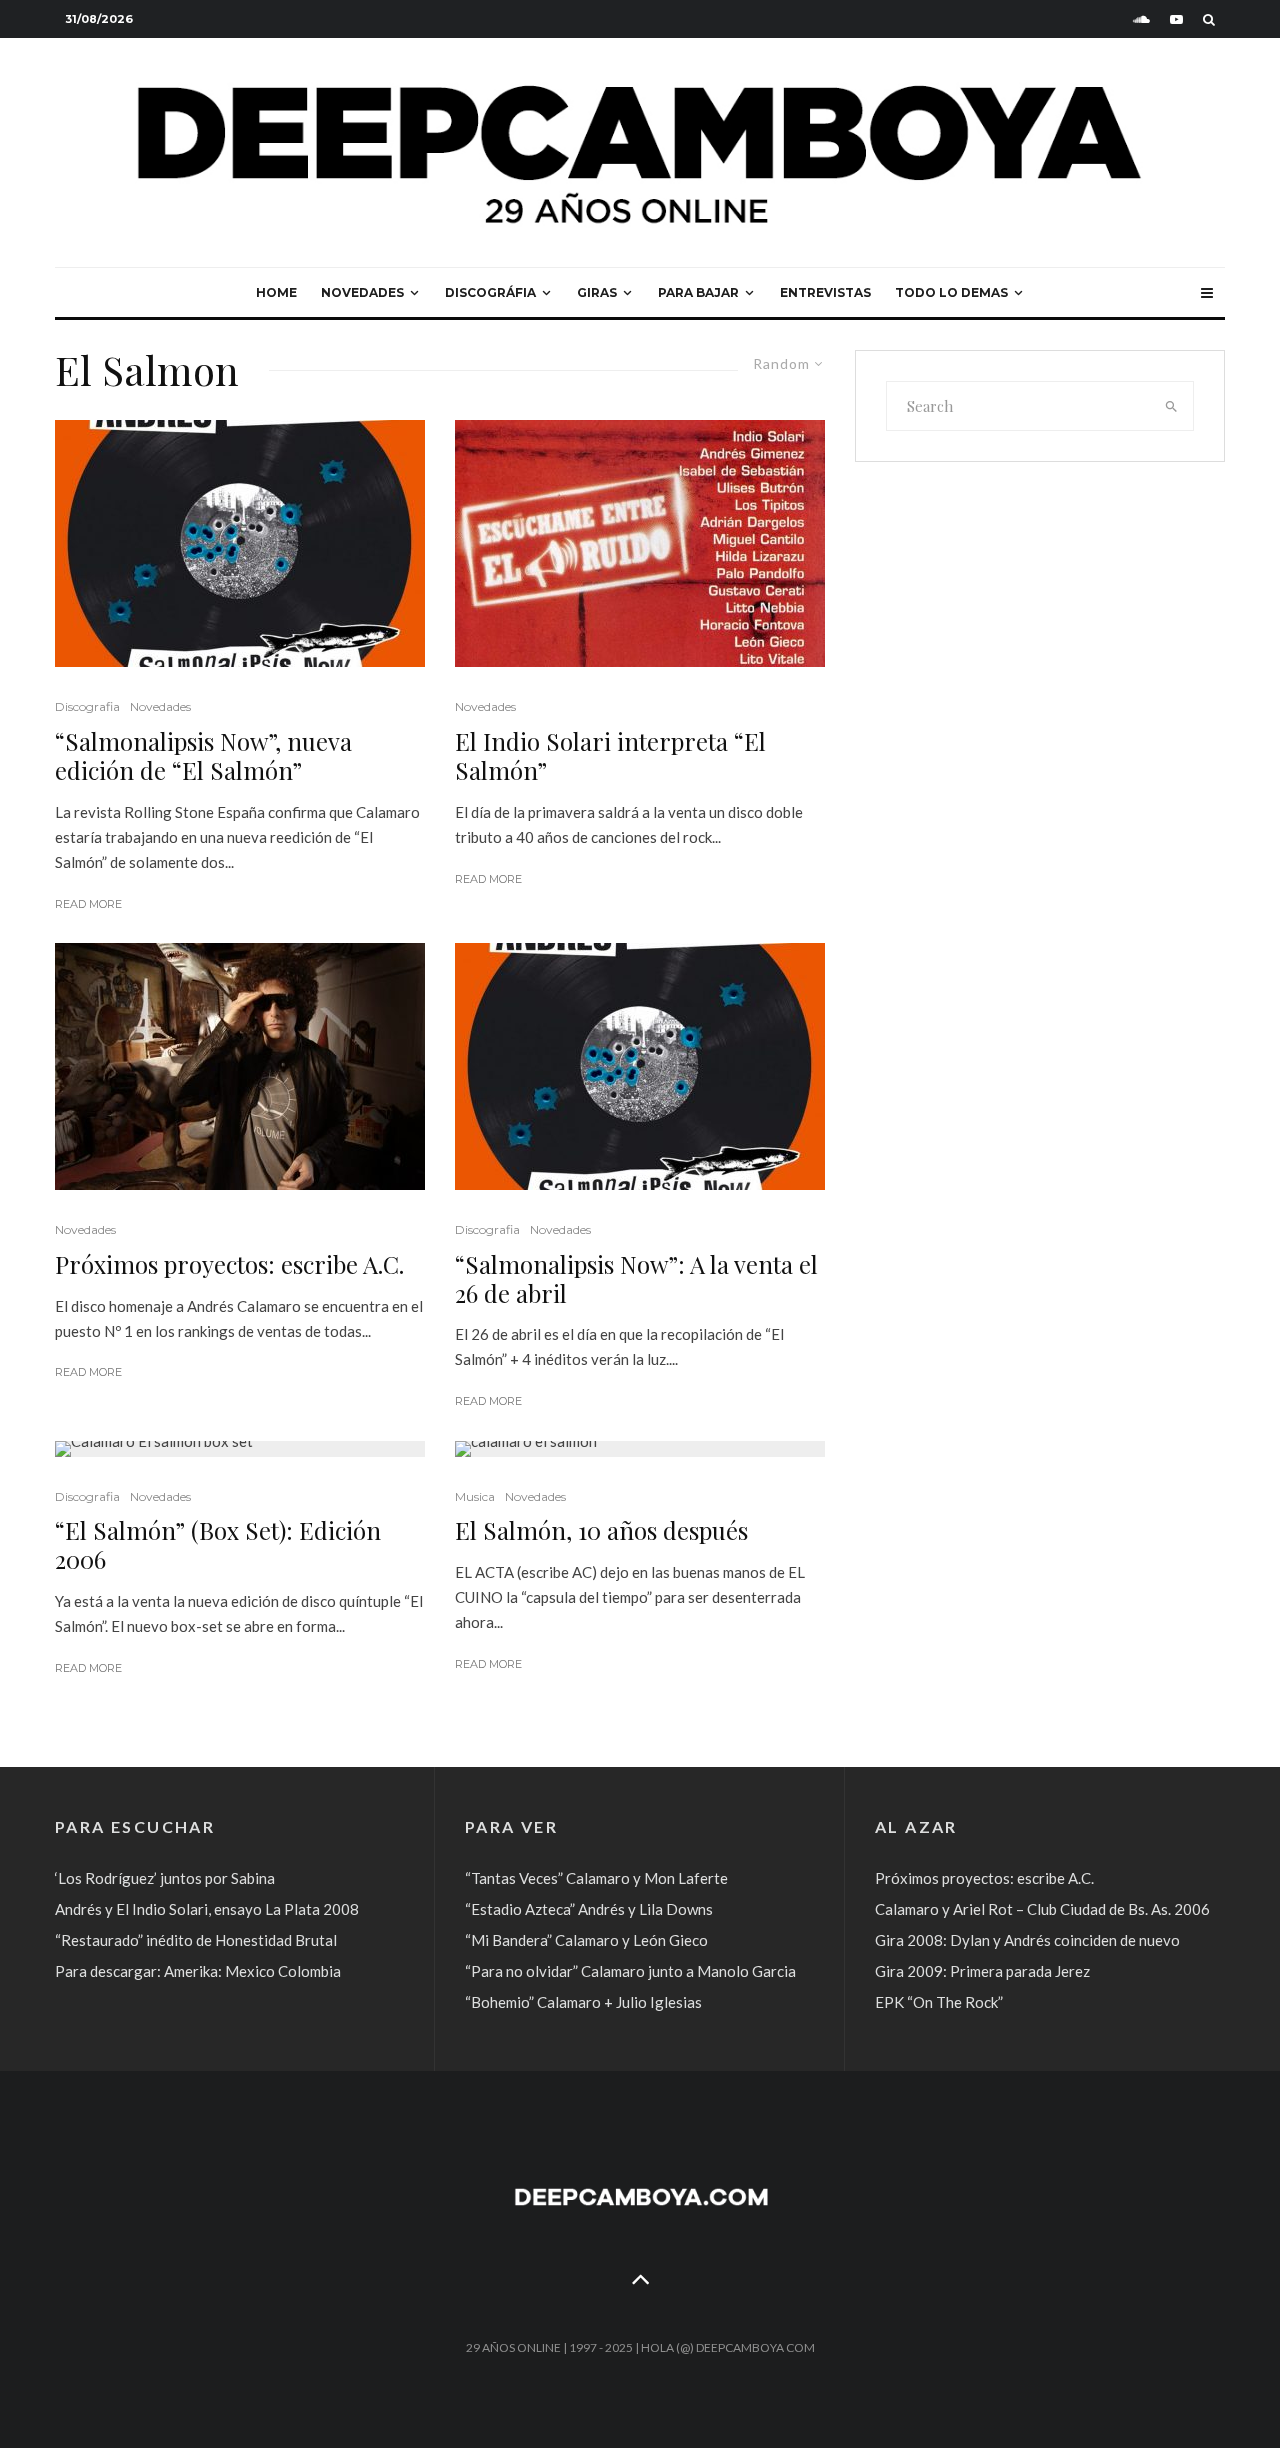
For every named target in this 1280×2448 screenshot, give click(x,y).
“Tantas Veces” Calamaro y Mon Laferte (596, 1878)
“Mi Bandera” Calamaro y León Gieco (586, 1940)
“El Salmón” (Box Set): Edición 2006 (218, 1545)
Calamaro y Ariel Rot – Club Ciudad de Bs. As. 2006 (1042, 1909)
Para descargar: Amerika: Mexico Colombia (198, 1971)
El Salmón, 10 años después (601, 1530)
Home (276, 292)
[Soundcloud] (1141, 19)
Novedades (362, 292)
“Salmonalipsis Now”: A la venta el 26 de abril (636, 1279)
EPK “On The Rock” (939, 2002)
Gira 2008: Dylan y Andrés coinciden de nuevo (1027, 1940)
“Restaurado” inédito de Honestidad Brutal (196, 1940)
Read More (88, 904)
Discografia (87, 706)
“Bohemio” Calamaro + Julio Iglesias (583, 2002)
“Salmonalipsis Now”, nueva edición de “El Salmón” (203, 756)
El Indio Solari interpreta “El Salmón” (610, 756)
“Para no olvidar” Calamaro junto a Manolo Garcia (630, 1971)
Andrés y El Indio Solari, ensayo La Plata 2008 (207, 1909)
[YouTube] (1176, 19)
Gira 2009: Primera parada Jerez (982, 1971)
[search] (1172, 406)
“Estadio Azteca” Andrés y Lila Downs (589, 1909)
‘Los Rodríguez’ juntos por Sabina (165, 1878)
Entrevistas (825, 292)
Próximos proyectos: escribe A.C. (229, 1264)
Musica (475, 1496)
